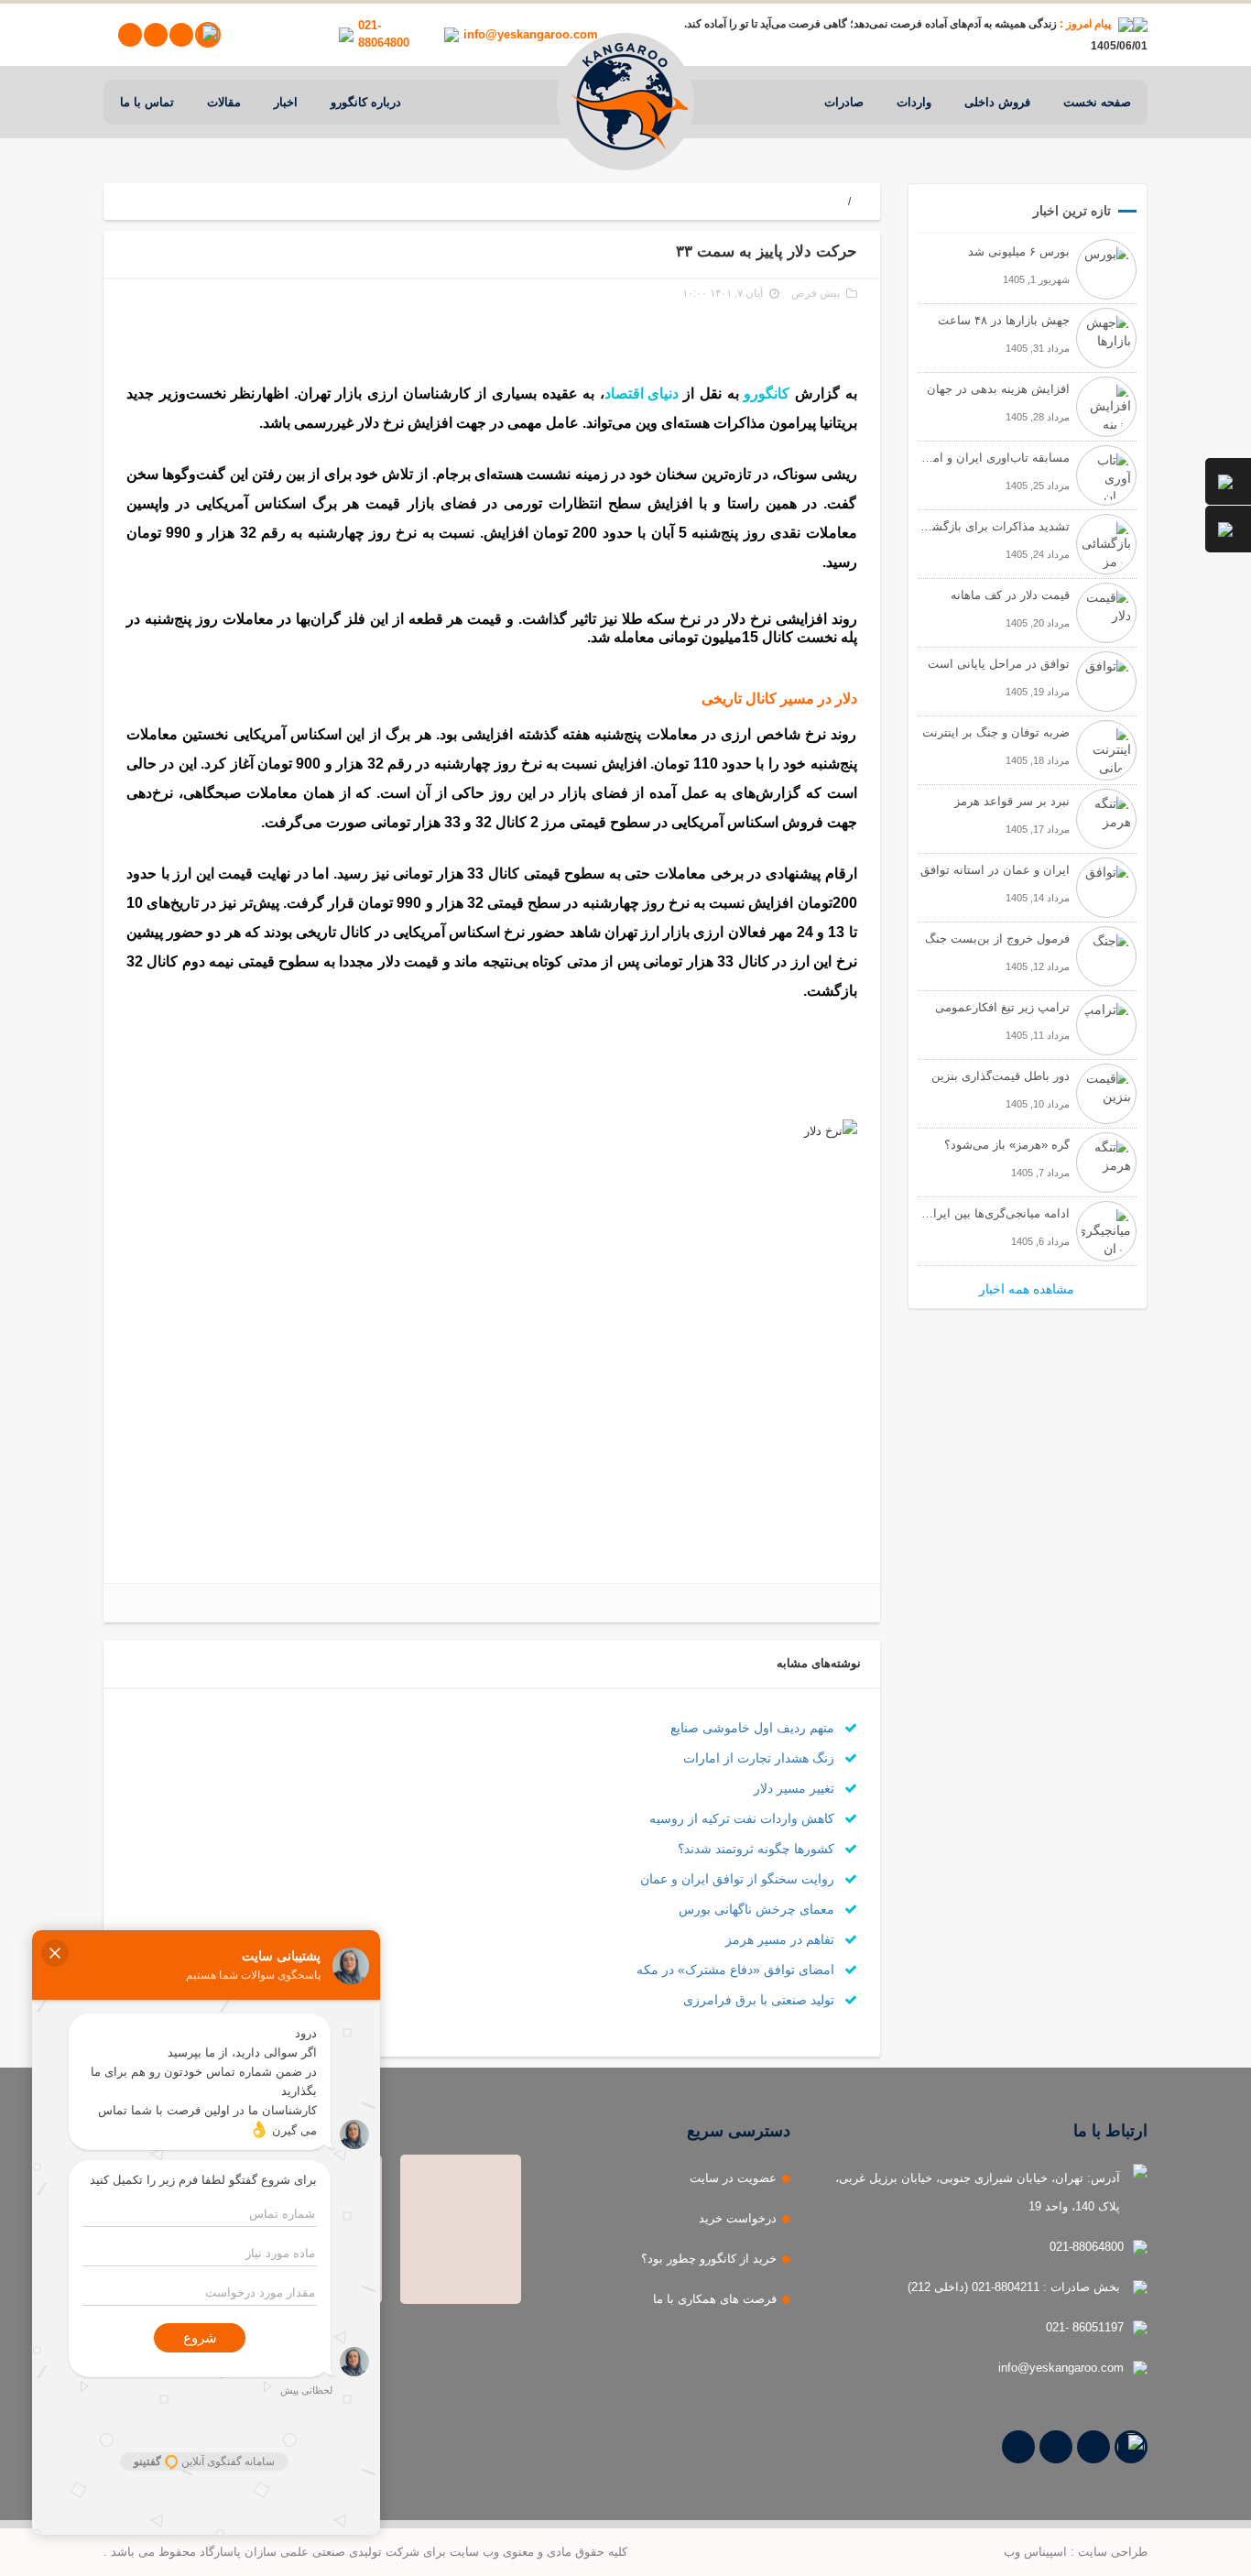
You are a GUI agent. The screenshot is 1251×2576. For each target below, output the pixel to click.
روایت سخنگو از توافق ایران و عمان (739, 1879)
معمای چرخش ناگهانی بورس (758, 1909)
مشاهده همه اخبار (1027, 1289)
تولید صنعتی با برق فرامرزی (761, 2000)
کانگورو (767, 393)
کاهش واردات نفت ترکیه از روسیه (744, 1818)
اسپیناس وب (1035, 2552)
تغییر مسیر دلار (796, 1788)
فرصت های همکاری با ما (715, 2299)
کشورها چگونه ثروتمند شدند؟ (758, 1849)
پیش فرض (816, 293)
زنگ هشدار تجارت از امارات (761, 1758)
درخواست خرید (738, 2218)
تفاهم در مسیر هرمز (782, 1939)
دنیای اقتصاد (642, 393)
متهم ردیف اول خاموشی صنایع (754, 1728)
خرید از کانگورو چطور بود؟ (709, 2259)
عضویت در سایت (733, 2178)
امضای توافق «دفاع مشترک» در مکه (737, 1970)
